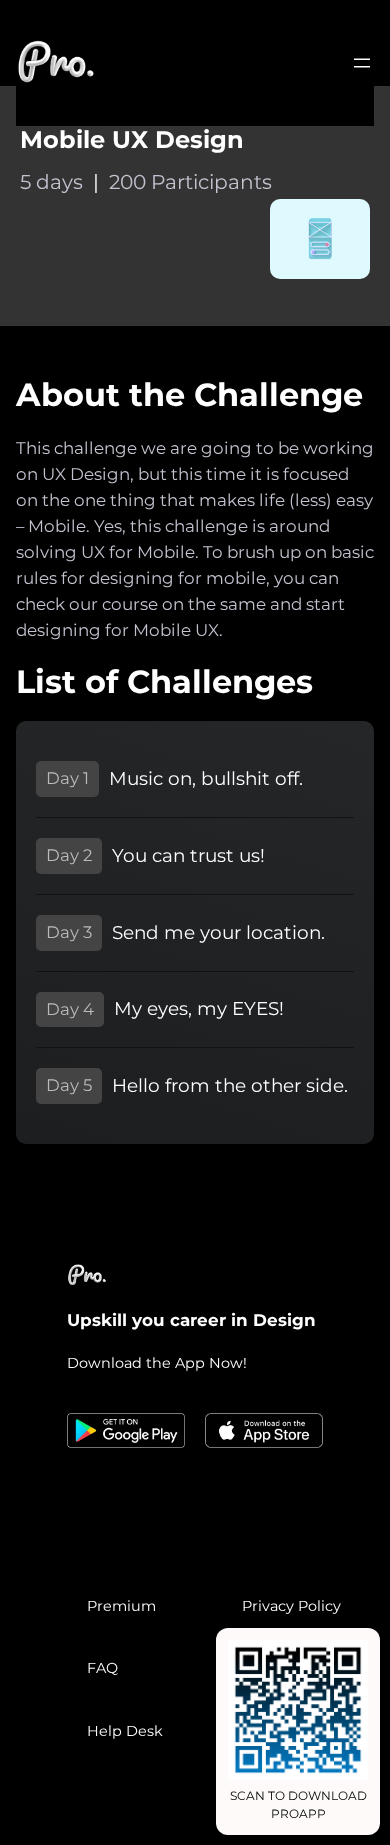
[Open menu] (362, 63)
